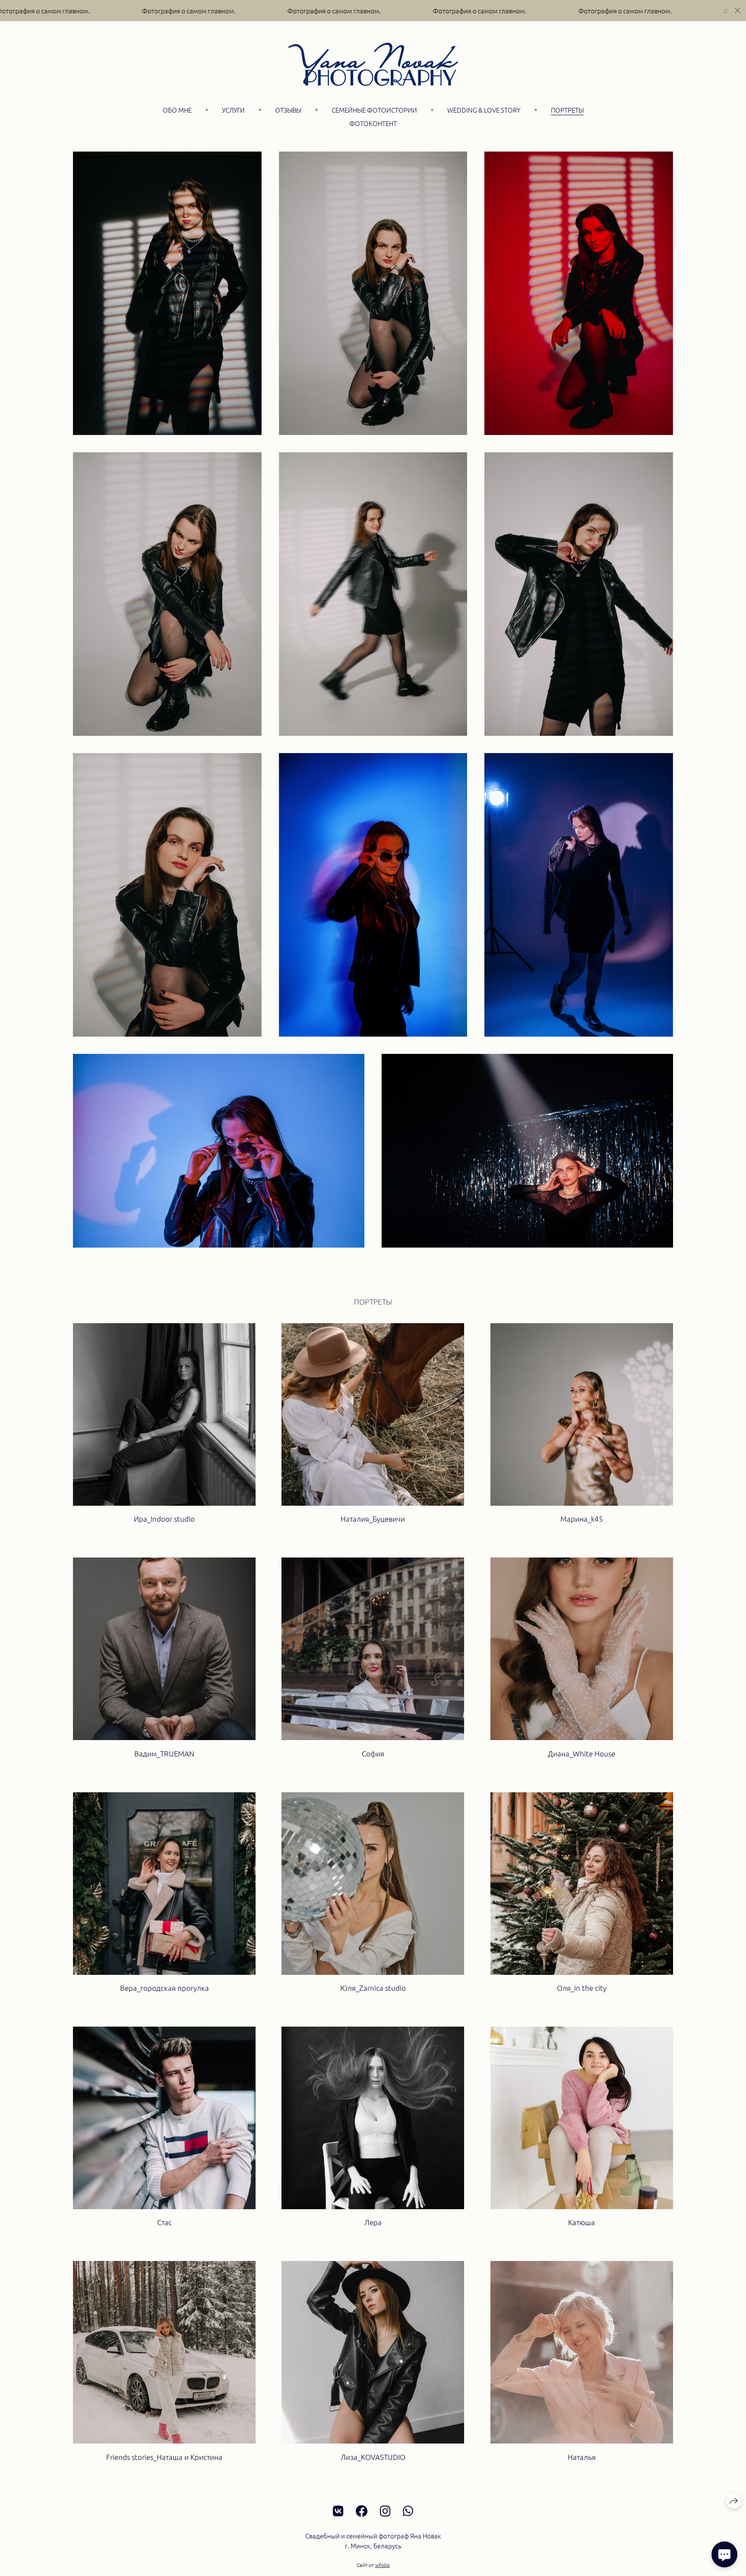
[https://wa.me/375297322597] (408, 2511)
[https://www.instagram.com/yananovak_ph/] (385, 2511)
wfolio (382, 2565)
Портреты (567, 110)
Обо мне (177, 110)
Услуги (233, 110)
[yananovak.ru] (373, 64)
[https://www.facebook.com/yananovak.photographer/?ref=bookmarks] (362, 2511)
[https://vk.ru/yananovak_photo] (338, 2511)
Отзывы (288, 110)
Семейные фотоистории (374, 110)
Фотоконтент (373, 123)
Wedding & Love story (484, 110)
